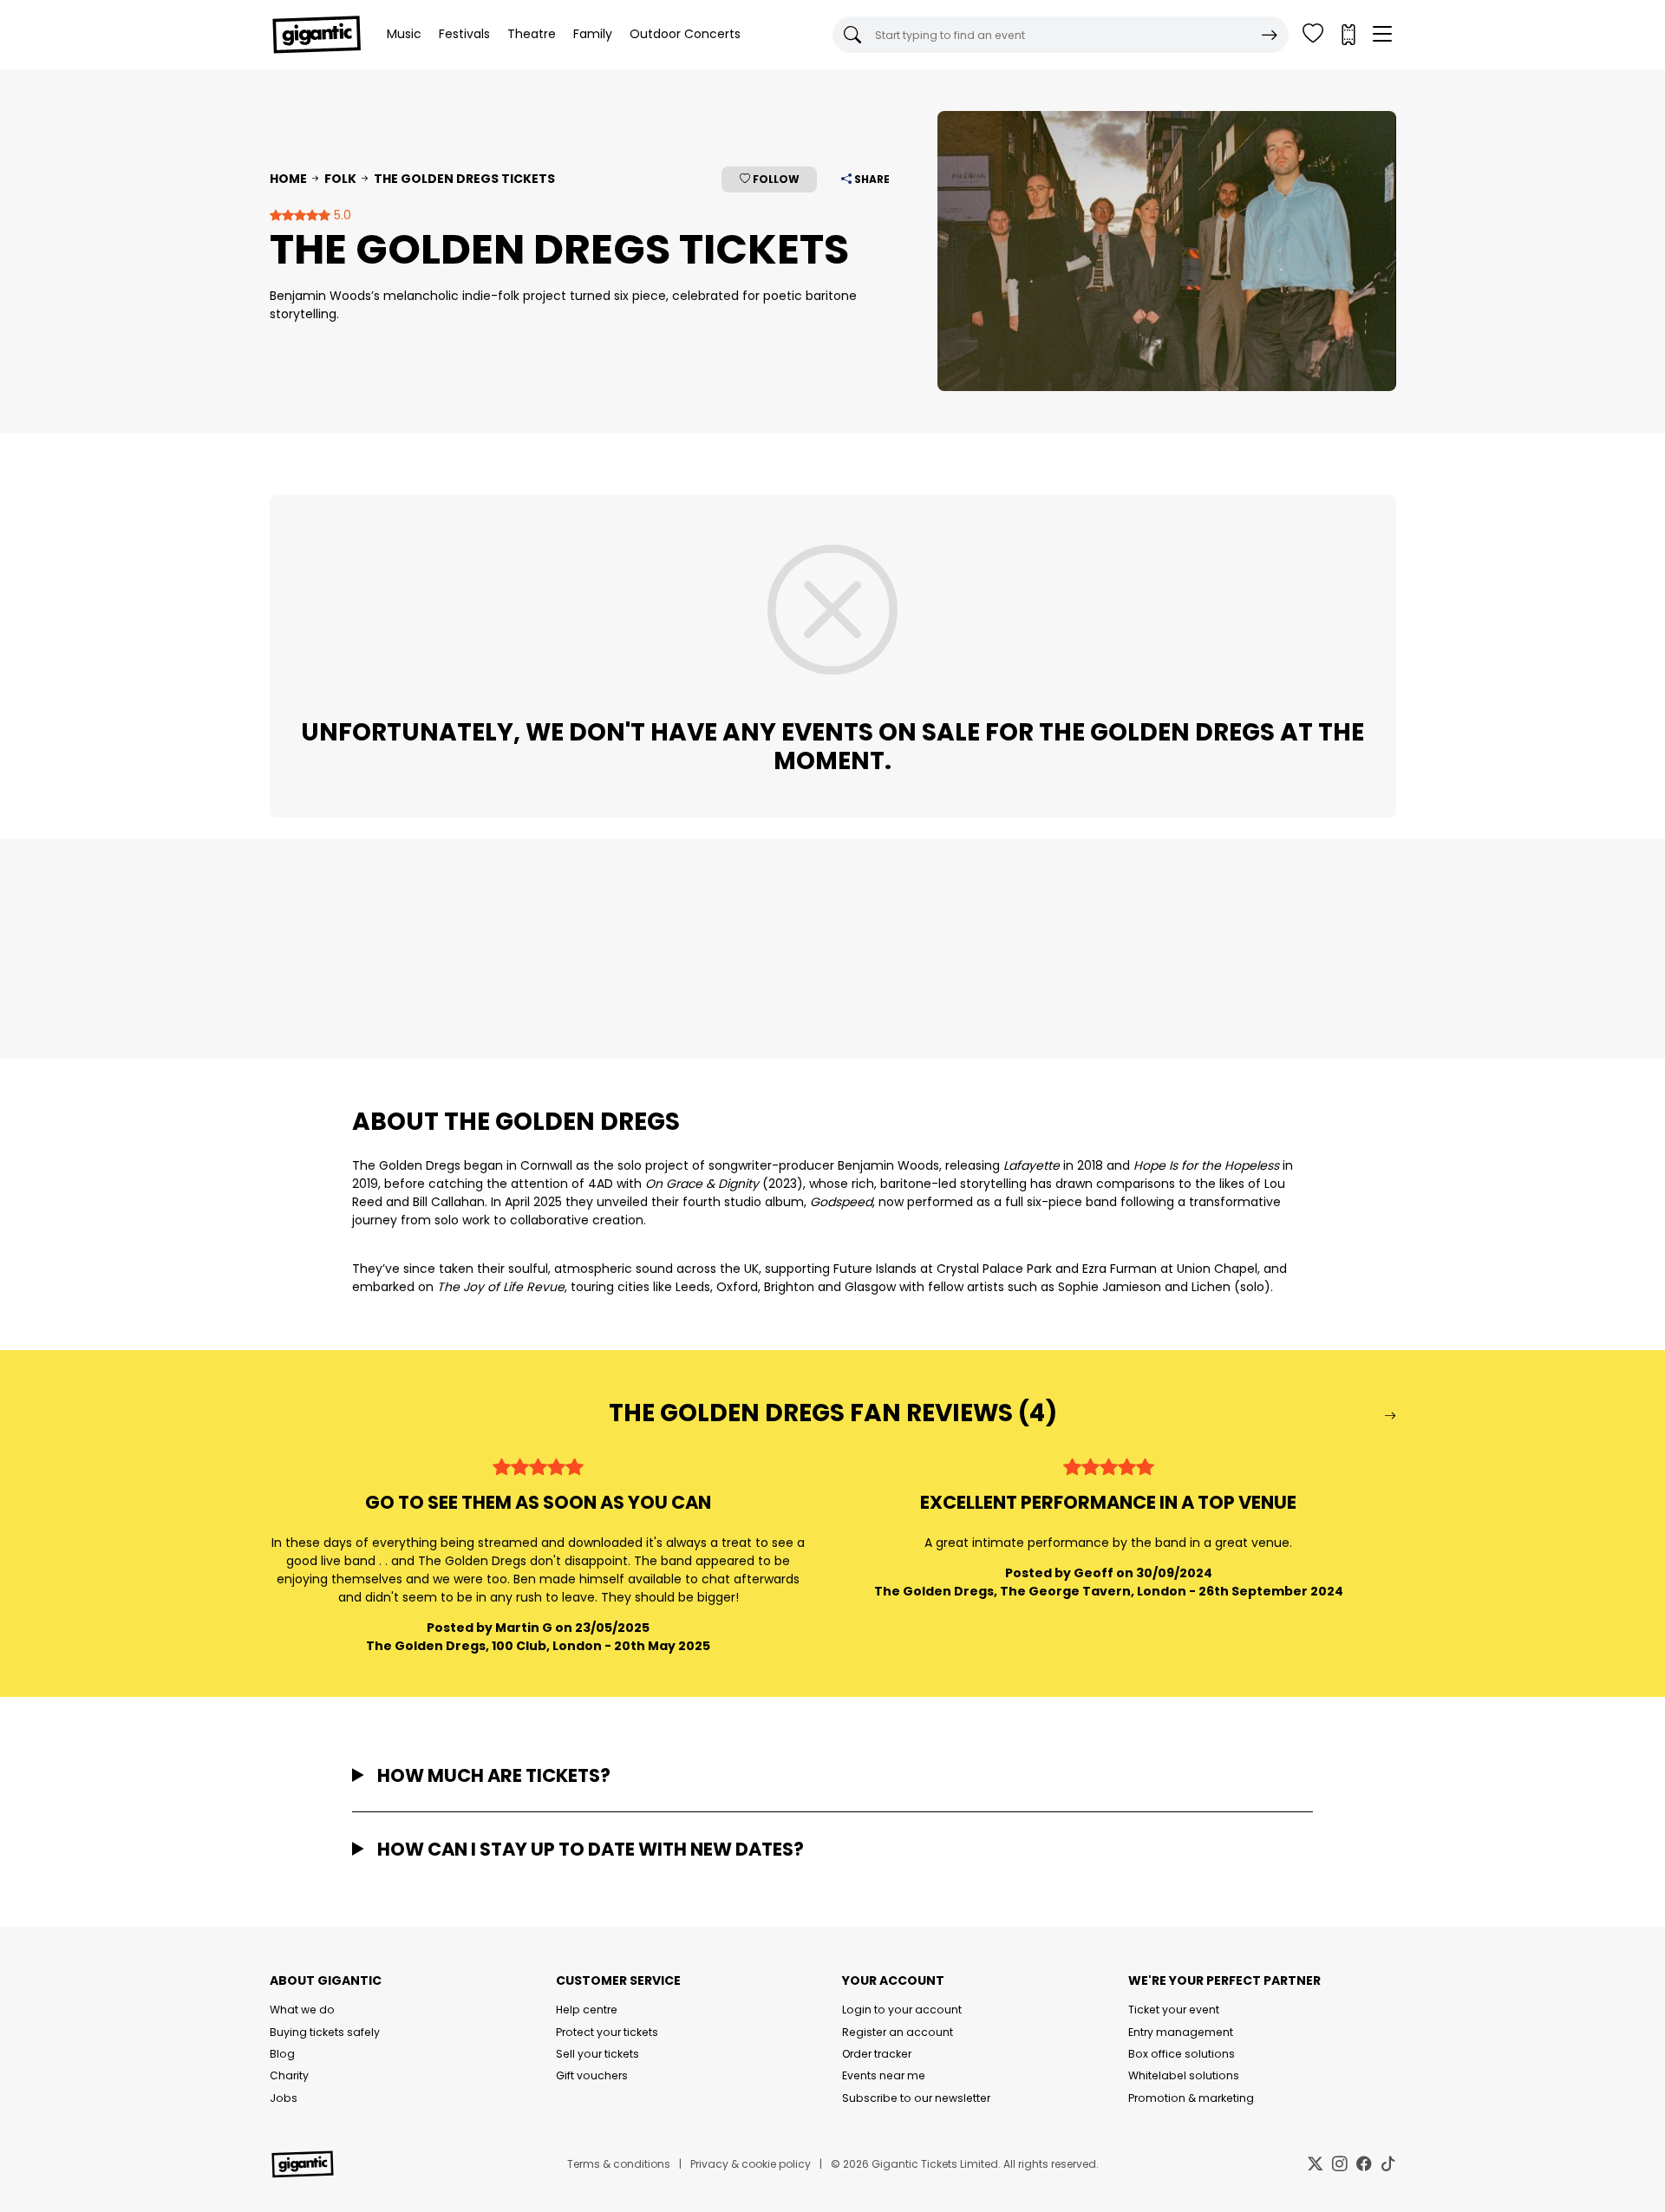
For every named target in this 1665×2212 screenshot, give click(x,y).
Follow (775, 179)
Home (288, 179)
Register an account (898, 2032)
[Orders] (1348, 35)
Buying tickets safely (325, 2032)
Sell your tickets (597, 2054)
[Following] (1313, 35)
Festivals (464, 34)
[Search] (1270, 35)
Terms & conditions (619, 2164)
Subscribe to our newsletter (916, 2098)
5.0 (341, 215)
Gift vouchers (592, 2075)
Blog (282, 2054)
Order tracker (877, 2054)
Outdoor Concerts (685, 34)
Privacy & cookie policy (751, 2164)
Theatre (532, 34)
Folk (340, 179)
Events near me (884, 2075)
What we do (302, 2010)
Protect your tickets (607, 2032)
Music (404, 34)
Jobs (284, 2098)
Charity (289, 2075)
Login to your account (902, 2010)
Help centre (587, 2010)
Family (593, 34)
